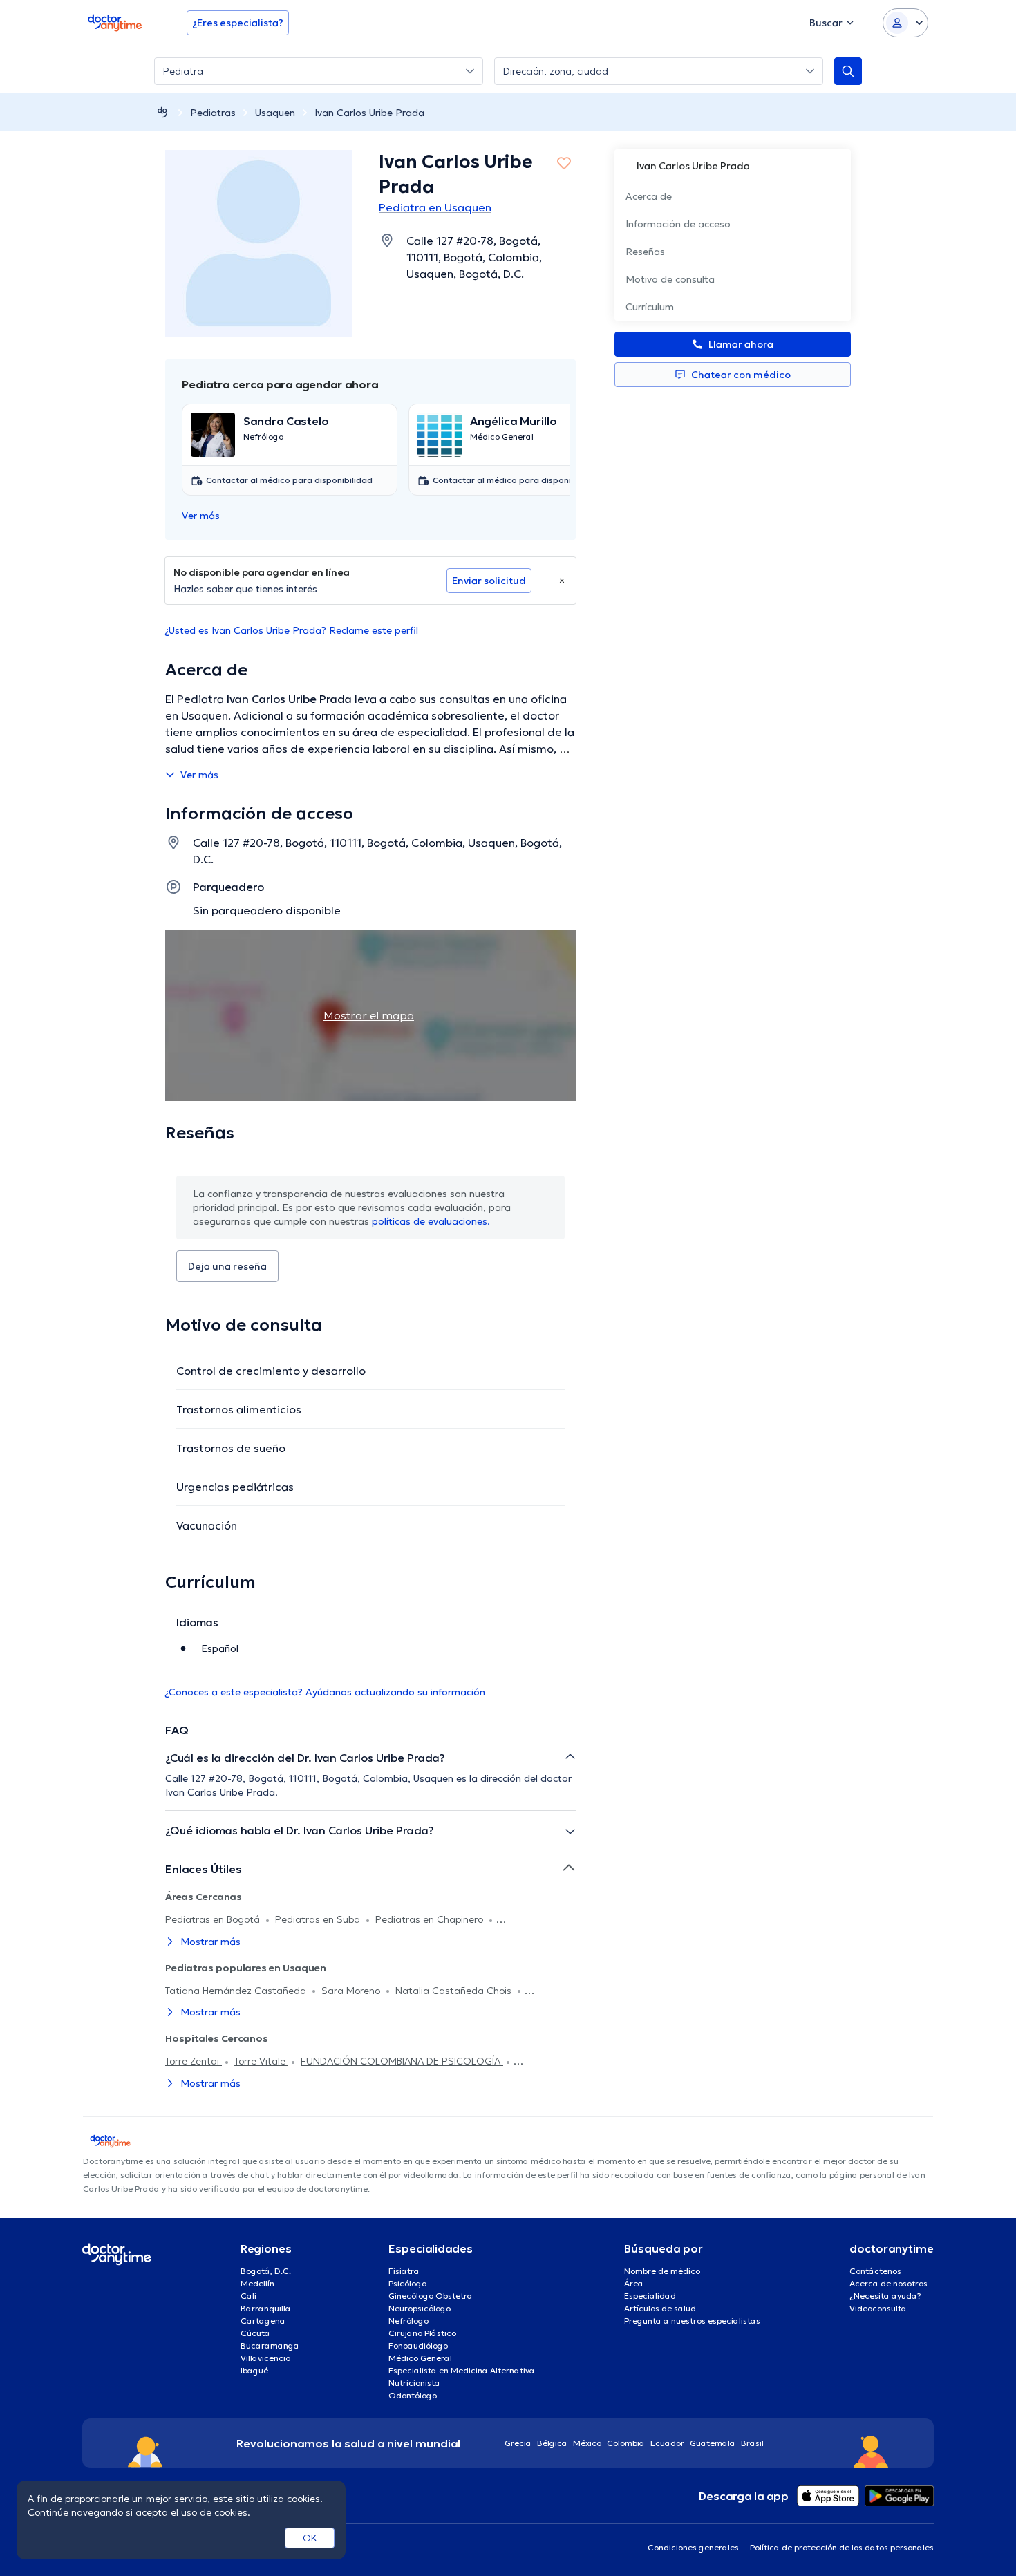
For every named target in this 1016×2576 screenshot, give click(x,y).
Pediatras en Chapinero (431, 1919)
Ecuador (667, 2443)
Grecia (518, 2443)
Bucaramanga (270, 2345)
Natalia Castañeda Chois (455, 1991)
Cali (248, 2296)
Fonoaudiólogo (418, 2345)
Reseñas (645, 252)
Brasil (752, 2443)
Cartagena (263, 2321)
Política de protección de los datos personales (842, 2547)
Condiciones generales (693, 2547)
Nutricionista (414, 2383)
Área (634, 2283)
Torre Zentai (194, 2061)
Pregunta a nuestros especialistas (692, 2321)
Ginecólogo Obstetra (431, 2296)
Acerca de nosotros (888, 2283)
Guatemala (713, 2443)
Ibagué (254, 2370)
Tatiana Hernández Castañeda (237, 1991)
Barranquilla (266, 2308)
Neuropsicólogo (420, 2308)
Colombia (626, 2443)
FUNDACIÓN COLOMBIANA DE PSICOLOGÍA (402, 2061)
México (587, 2443)
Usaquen (275, 113)
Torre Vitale (261, 2061)
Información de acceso (678, 224)
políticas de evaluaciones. (431, 1221)
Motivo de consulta (670, 279)
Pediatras (213, 113)
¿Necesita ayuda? (885, 2296)
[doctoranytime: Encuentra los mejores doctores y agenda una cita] (162, 112)
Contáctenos (875, 2271)
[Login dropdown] (905, 23)
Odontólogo (413, 2395)
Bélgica (552, 2443)
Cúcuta (255, 2333)
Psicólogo (407, 2283)
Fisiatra (404, 2271)
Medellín (257, 2283)
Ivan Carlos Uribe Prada (369, 113)
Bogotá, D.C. (266, 2271)
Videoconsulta (878, 2308)
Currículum (650, 307)
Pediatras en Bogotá (214, 1919)
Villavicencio (265, 2358)
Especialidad (650, 2296)
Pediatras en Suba (319, 1919)
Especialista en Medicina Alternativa (462, 2370)
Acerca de (649, 196)
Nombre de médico (662, 2271)
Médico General (420, 2358)
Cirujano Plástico (422, 2333)
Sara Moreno (352, 1991)
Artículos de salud (660, 2308)
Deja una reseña (227, 1266)
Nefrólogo (408, 2321)
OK (310, 2538)
